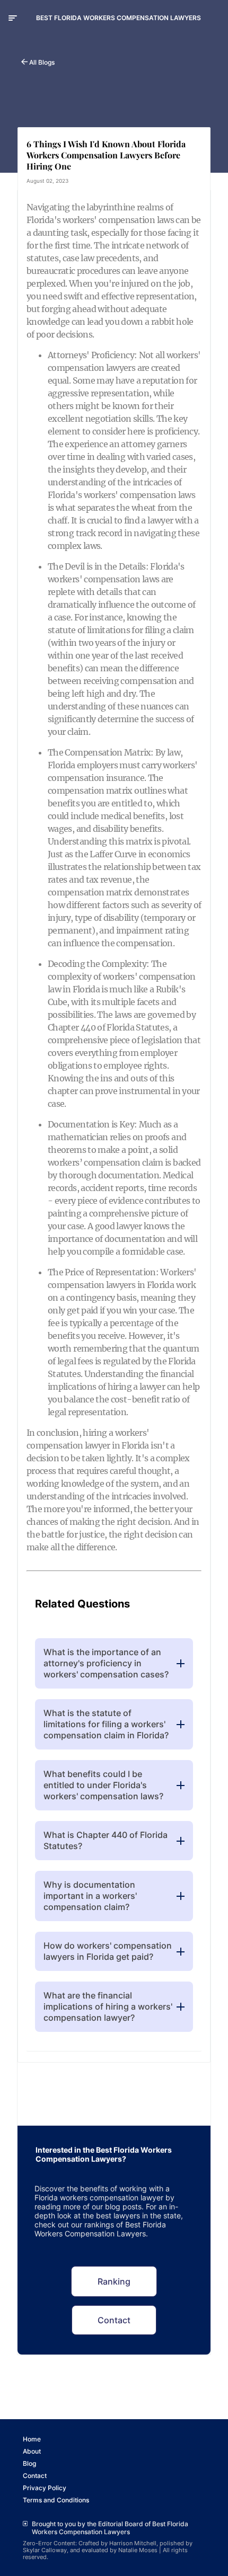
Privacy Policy (45, 2488)
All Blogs (42, 62)
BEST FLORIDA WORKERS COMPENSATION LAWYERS (119, 18)
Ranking (114, 2281)
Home (32, 2439)
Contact (114, 2320)
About (32, 2451)
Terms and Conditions (56, 2500)
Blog (29, 2463)
